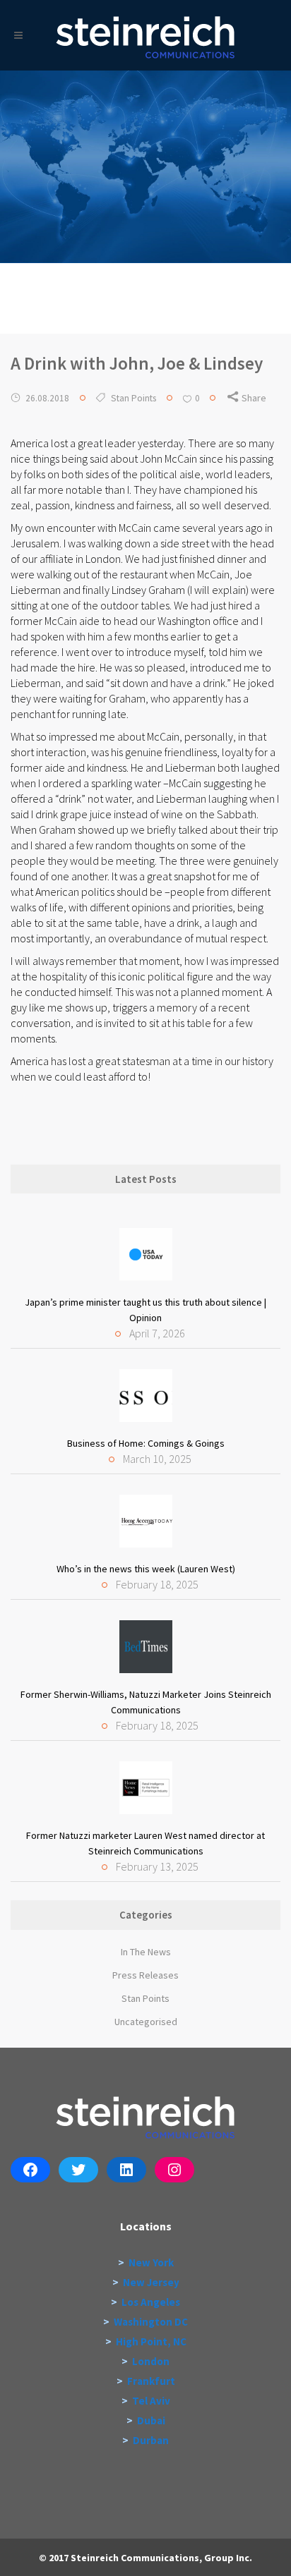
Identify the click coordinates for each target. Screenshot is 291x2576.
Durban (151, 2440)
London (151, 2361)
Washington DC (151, 2322)
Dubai (151, 2420)
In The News (146, 1952)
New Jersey (151, 2282)
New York (151, 2262)
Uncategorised (146, 2022)
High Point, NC (151, 2341)
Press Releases (145, 1975)
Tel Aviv (151, 2401)
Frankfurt (151, 2381)
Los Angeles (151, 2302)
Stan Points (133, 398)
